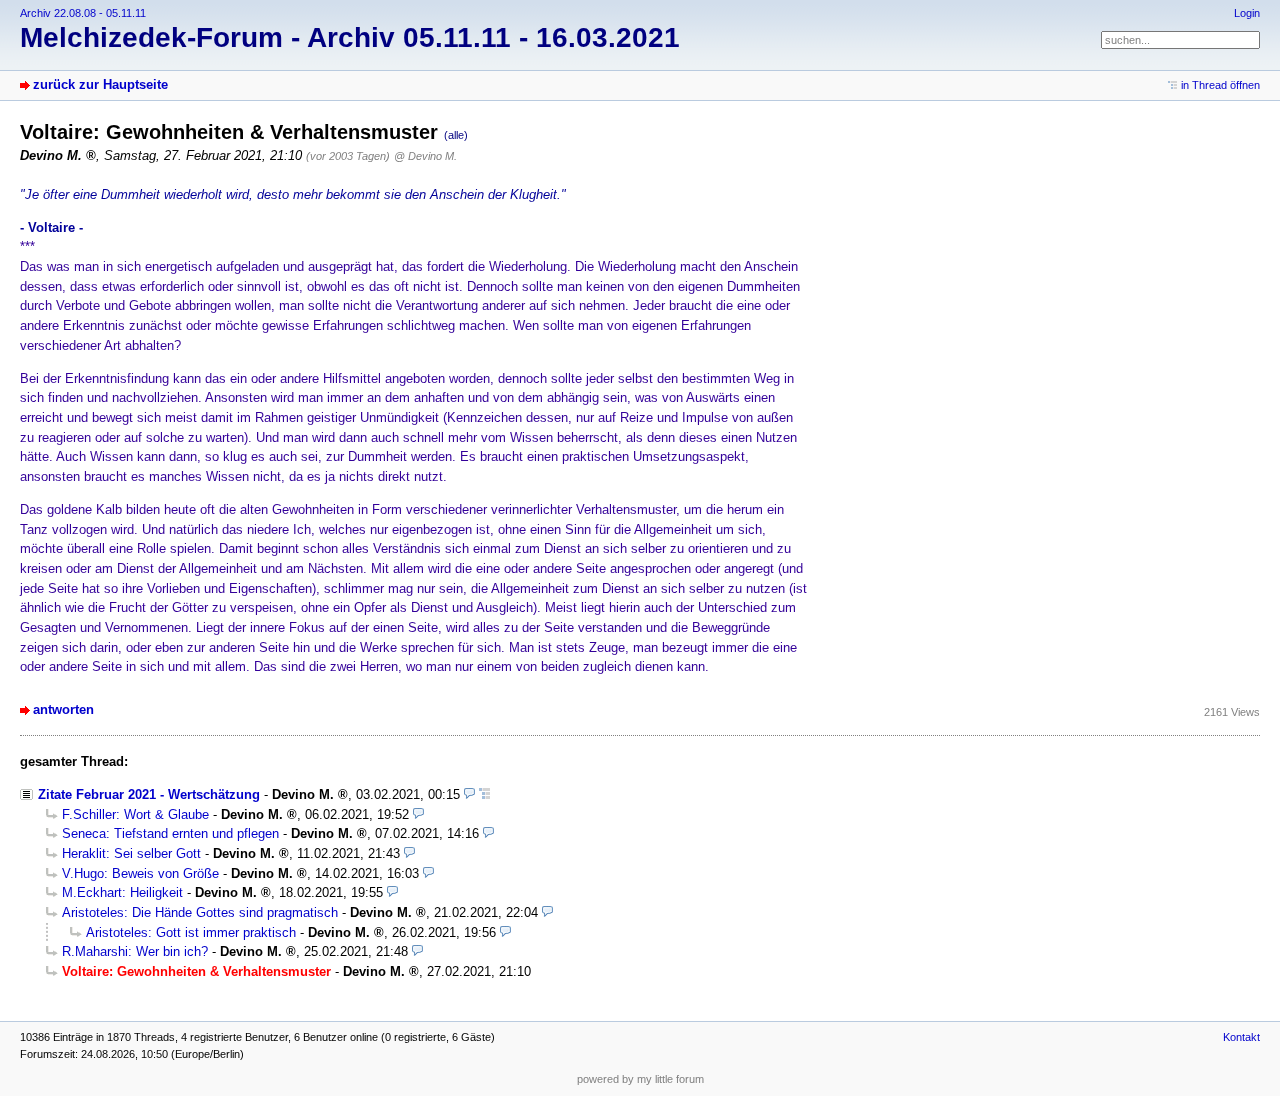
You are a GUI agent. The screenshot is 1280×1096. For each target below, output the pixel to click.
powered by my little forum (640, 1079)
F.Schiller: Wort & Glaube (135, 814)
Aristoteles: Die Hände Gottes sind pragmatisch (200, 912)
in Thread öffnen (1220, 85)
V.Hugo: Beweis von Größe (140, 873)
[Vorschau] (469, 794)
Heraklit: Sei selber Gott (131, 853)
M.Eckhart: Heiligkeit (122, 892)
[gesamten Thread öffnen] (484, 794)
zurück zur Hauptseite (100, 84)
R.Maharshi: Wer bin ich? (135, 951)
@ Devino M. (425, 156)
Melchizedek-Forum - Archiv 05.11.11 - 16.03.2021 (350, 37)
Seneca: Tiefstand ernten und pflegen (170, 833)
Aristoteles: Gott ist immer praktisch (191, 932)
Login (1247, 13)
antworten (63, 709)
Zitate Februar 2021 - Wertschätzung (149, 794)
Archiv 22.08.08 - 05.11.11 (83, 13)
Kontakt (1241, 1037)
